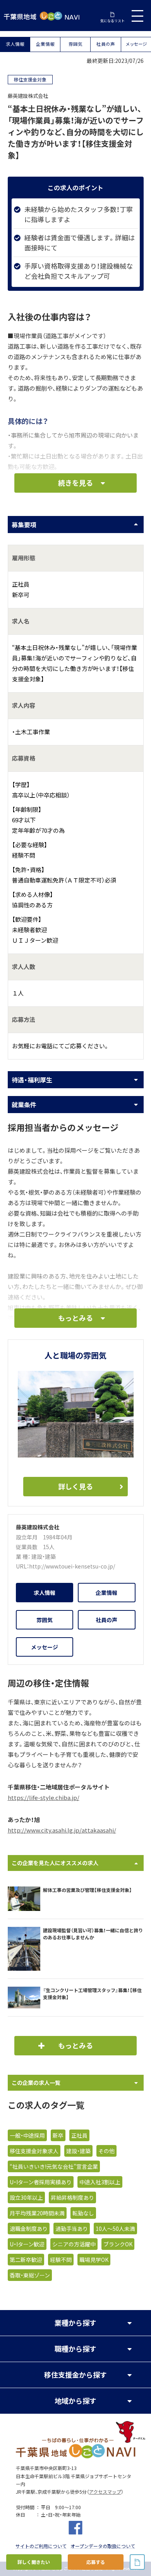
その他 (106, 2151)
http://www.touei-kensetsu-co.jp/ (72, 1566)
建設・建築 (44, 1556)
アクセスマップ (105, 2492)
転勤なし (83, 2213)
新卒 (58, 2135)
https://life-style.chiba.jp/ (44, 1798)
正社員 (79, 2135)
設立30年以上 (26, 2197)
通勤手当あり (72, 2229)
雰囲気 (75, 44)
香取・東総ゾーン (30, 2275)
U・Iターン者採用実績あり (41, 2182)
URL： (22, 1566)
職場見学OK (94, 2260)
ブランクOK (118, 2244)
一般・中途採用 (27, 2135)
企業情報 (45, 44)
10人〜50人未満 (115, 2229)
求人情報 (15, 44)
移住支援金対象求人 (34, 2151)
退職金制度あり (29, 2229)
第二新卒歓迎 (26, 2260)
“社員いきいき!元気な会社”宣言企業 (54, 2166)
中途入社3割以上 (100, 2182)
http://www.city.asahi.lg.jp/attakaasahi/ (62, 1830)
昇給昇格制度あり (72, 2197)
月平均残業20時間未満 (37, 2213)
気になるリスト (112, 21)
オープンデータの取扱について (103, 2546)
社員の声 (106, 44)
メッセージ (136, 44)
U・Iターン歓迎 (27, 2244)
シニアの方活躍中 (74, 2244)
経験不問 (61, 2260)
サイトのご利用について (41, 2546)
